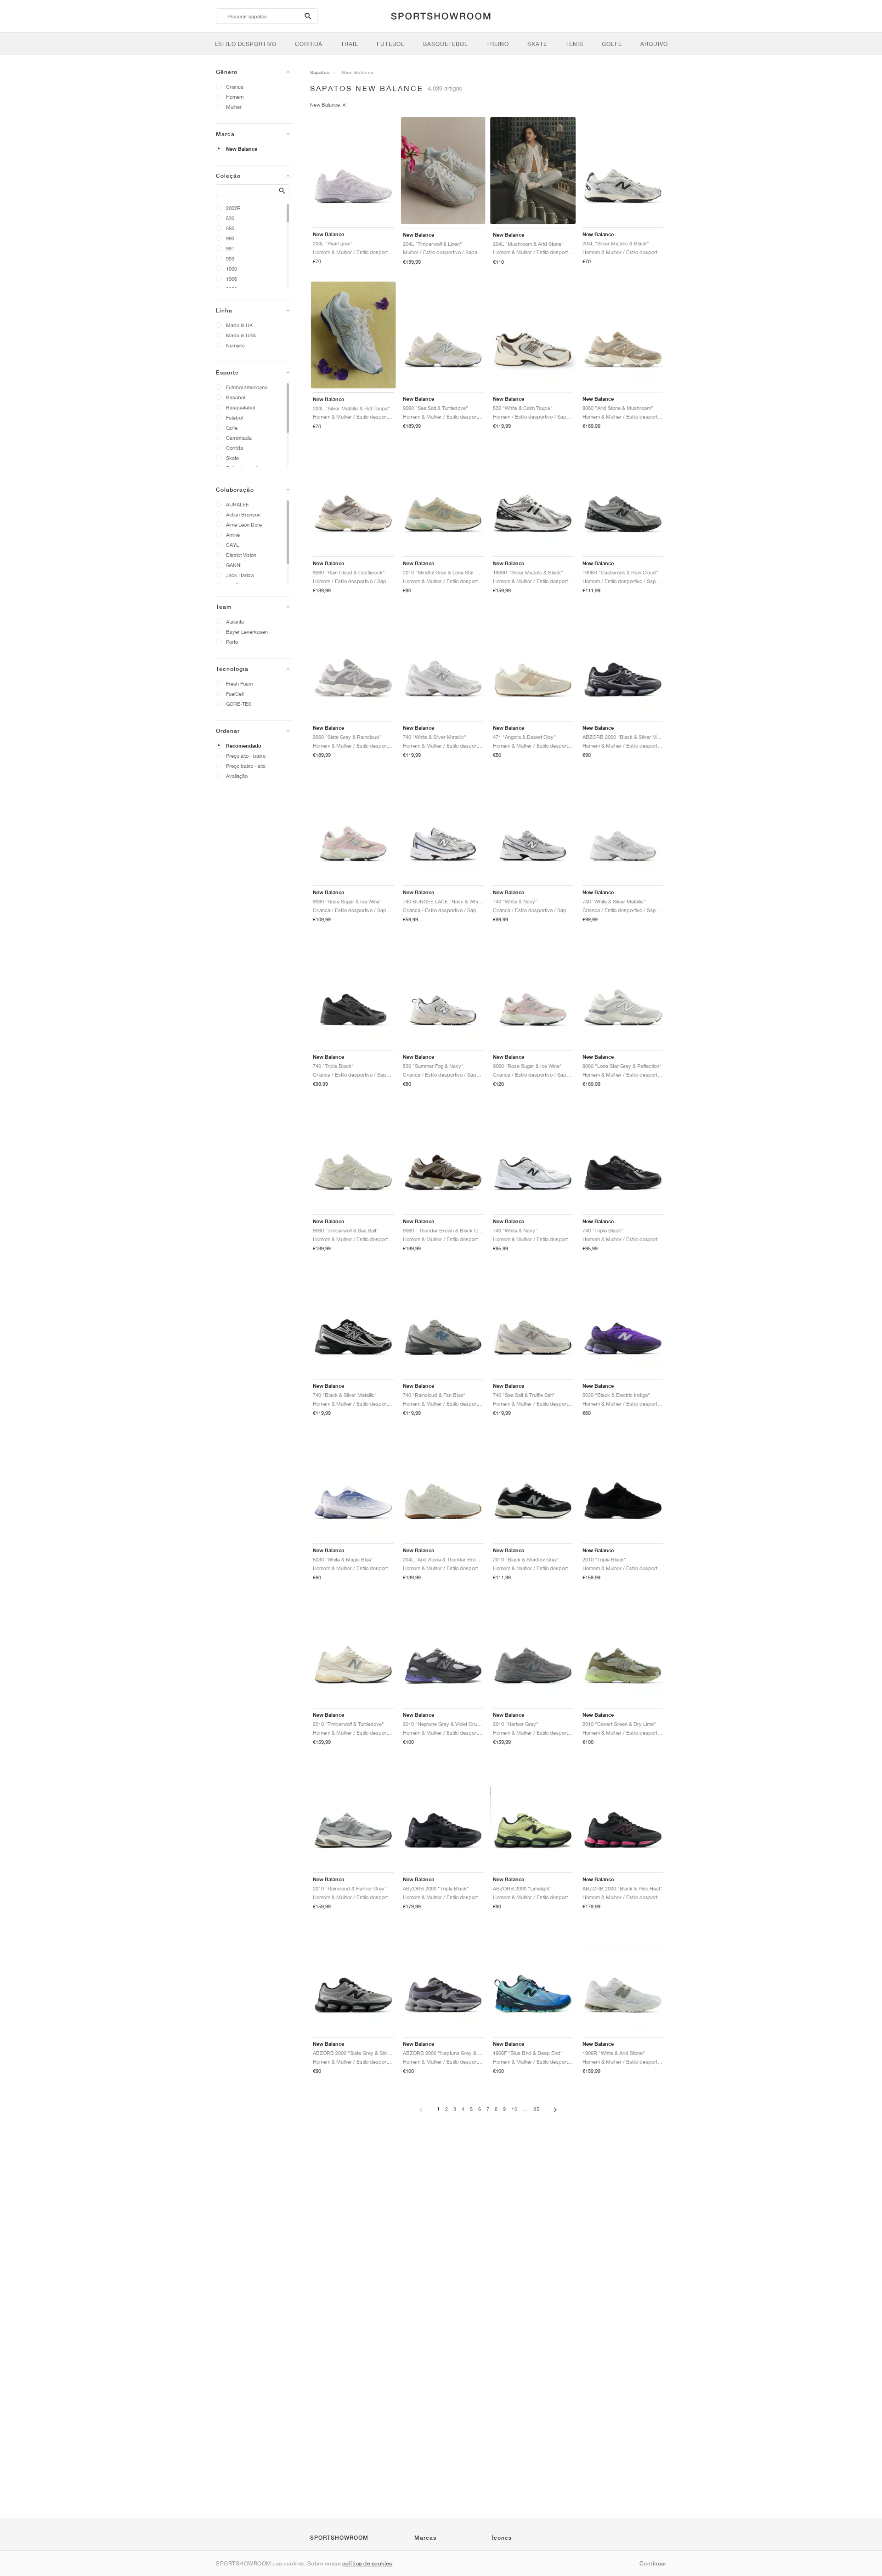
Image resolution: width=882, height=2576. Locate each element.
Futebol (234, 417)
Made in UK (239, 325)
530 (230, 218)
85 (537, 2109)
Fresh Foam (239, 684)
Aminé (233, 535)
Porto (232, 642)
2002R (233, 208)
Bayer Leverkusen (247, 632)
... (526, 2109)
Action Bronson (243, 514)
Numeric (235, 345)
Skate (232, 458)
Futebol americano (247, 387)
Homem (235, 97)
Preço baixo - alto (246, 766)
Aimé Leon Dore (244, 525)
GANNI (234, 565)
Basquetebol (240, 407)
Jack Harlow (240, 575)
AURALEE (237, 504)
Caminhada (239, 438)
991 (230, 248)
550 (230, 228)
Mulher (234, 107)
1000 (232, 269)
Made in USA (241, 335)
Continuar (653, 2563)
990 (230, 238)
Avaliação (237, 776)
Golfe (232, 428)
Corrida (235, 448)
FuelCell (235, 694)
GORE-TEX (239, 704)
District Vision (241, 555)
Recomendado (244, 746)
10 (514, 2109)
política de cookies (367, 2563)
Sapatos (320, 72)
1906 (232, 279)
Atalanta (235, 621)
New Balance (242, 149)
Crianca (235, 87)
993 (230, 258)
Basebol (235, 397)
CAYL (232, 545)
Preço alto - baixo (246, 756)
